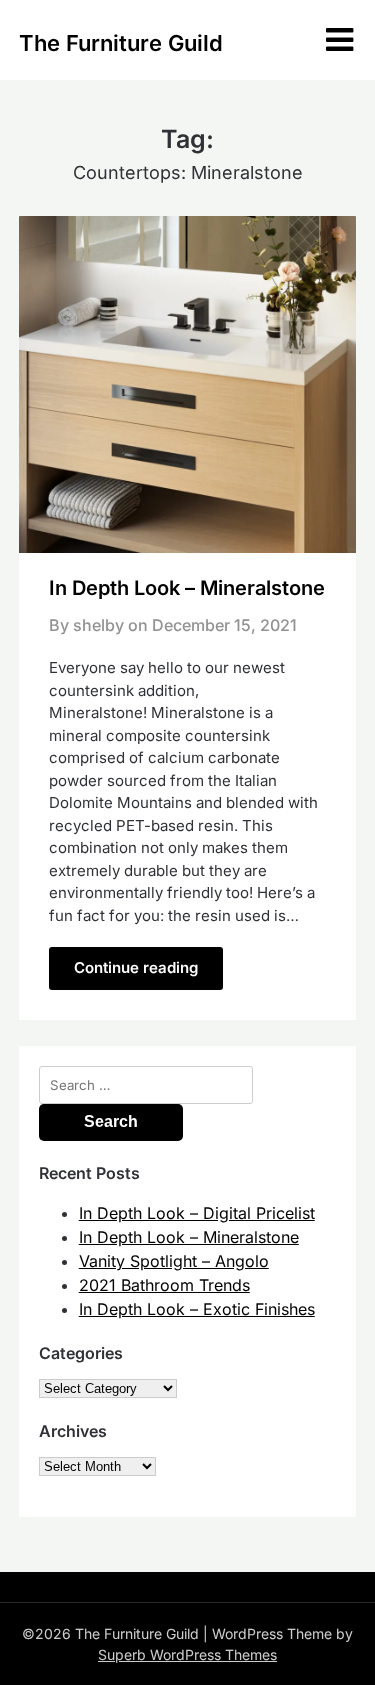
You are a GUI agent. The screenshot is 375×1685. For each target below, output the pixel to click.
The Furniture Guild (121, 43)
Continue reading (136, 967)
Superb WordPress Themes (187, 1654)
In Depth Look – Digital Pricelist (197, 1213)
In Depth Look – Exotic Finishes (197, 1309)
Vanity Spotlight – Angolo (174, 1261)
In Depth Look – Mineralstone (187, 588)
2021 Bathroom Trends (164, 1285)
